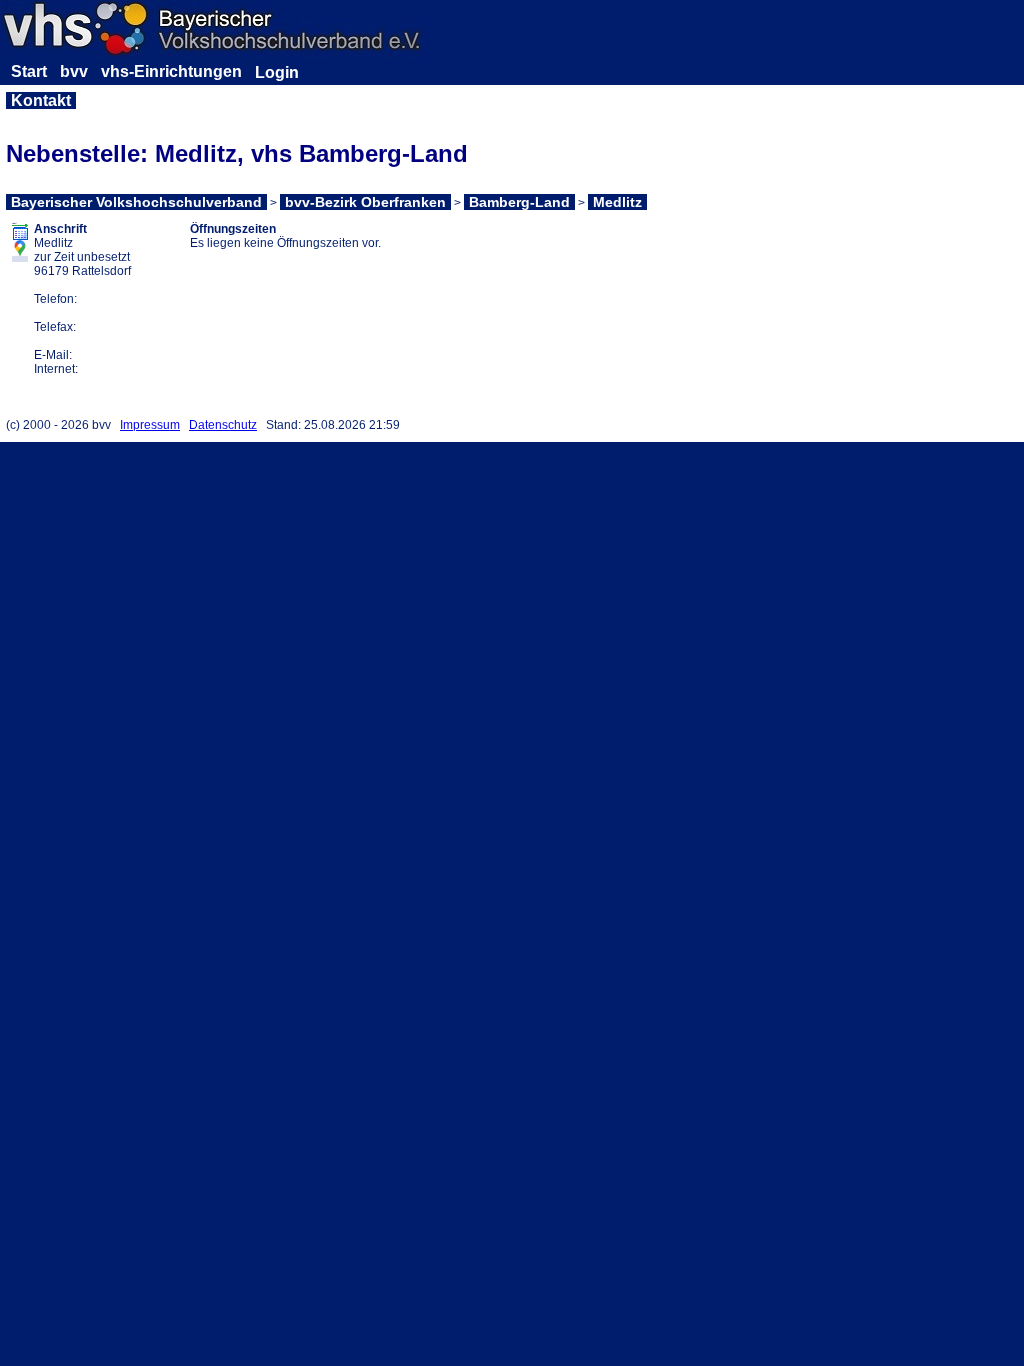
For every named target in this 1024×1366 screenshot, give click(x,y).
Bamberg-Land (519, 202)
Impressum (150, 425)
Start (29, 71)
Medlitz (617, 202)
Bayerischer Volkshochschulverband (136, 202)
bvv (74, 71)
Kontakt (41, 100)
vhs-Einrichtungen (171, 71)
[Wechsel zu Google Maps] (20, 255)
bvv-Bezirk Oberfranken (365, 202)
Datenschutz (223, 425)
